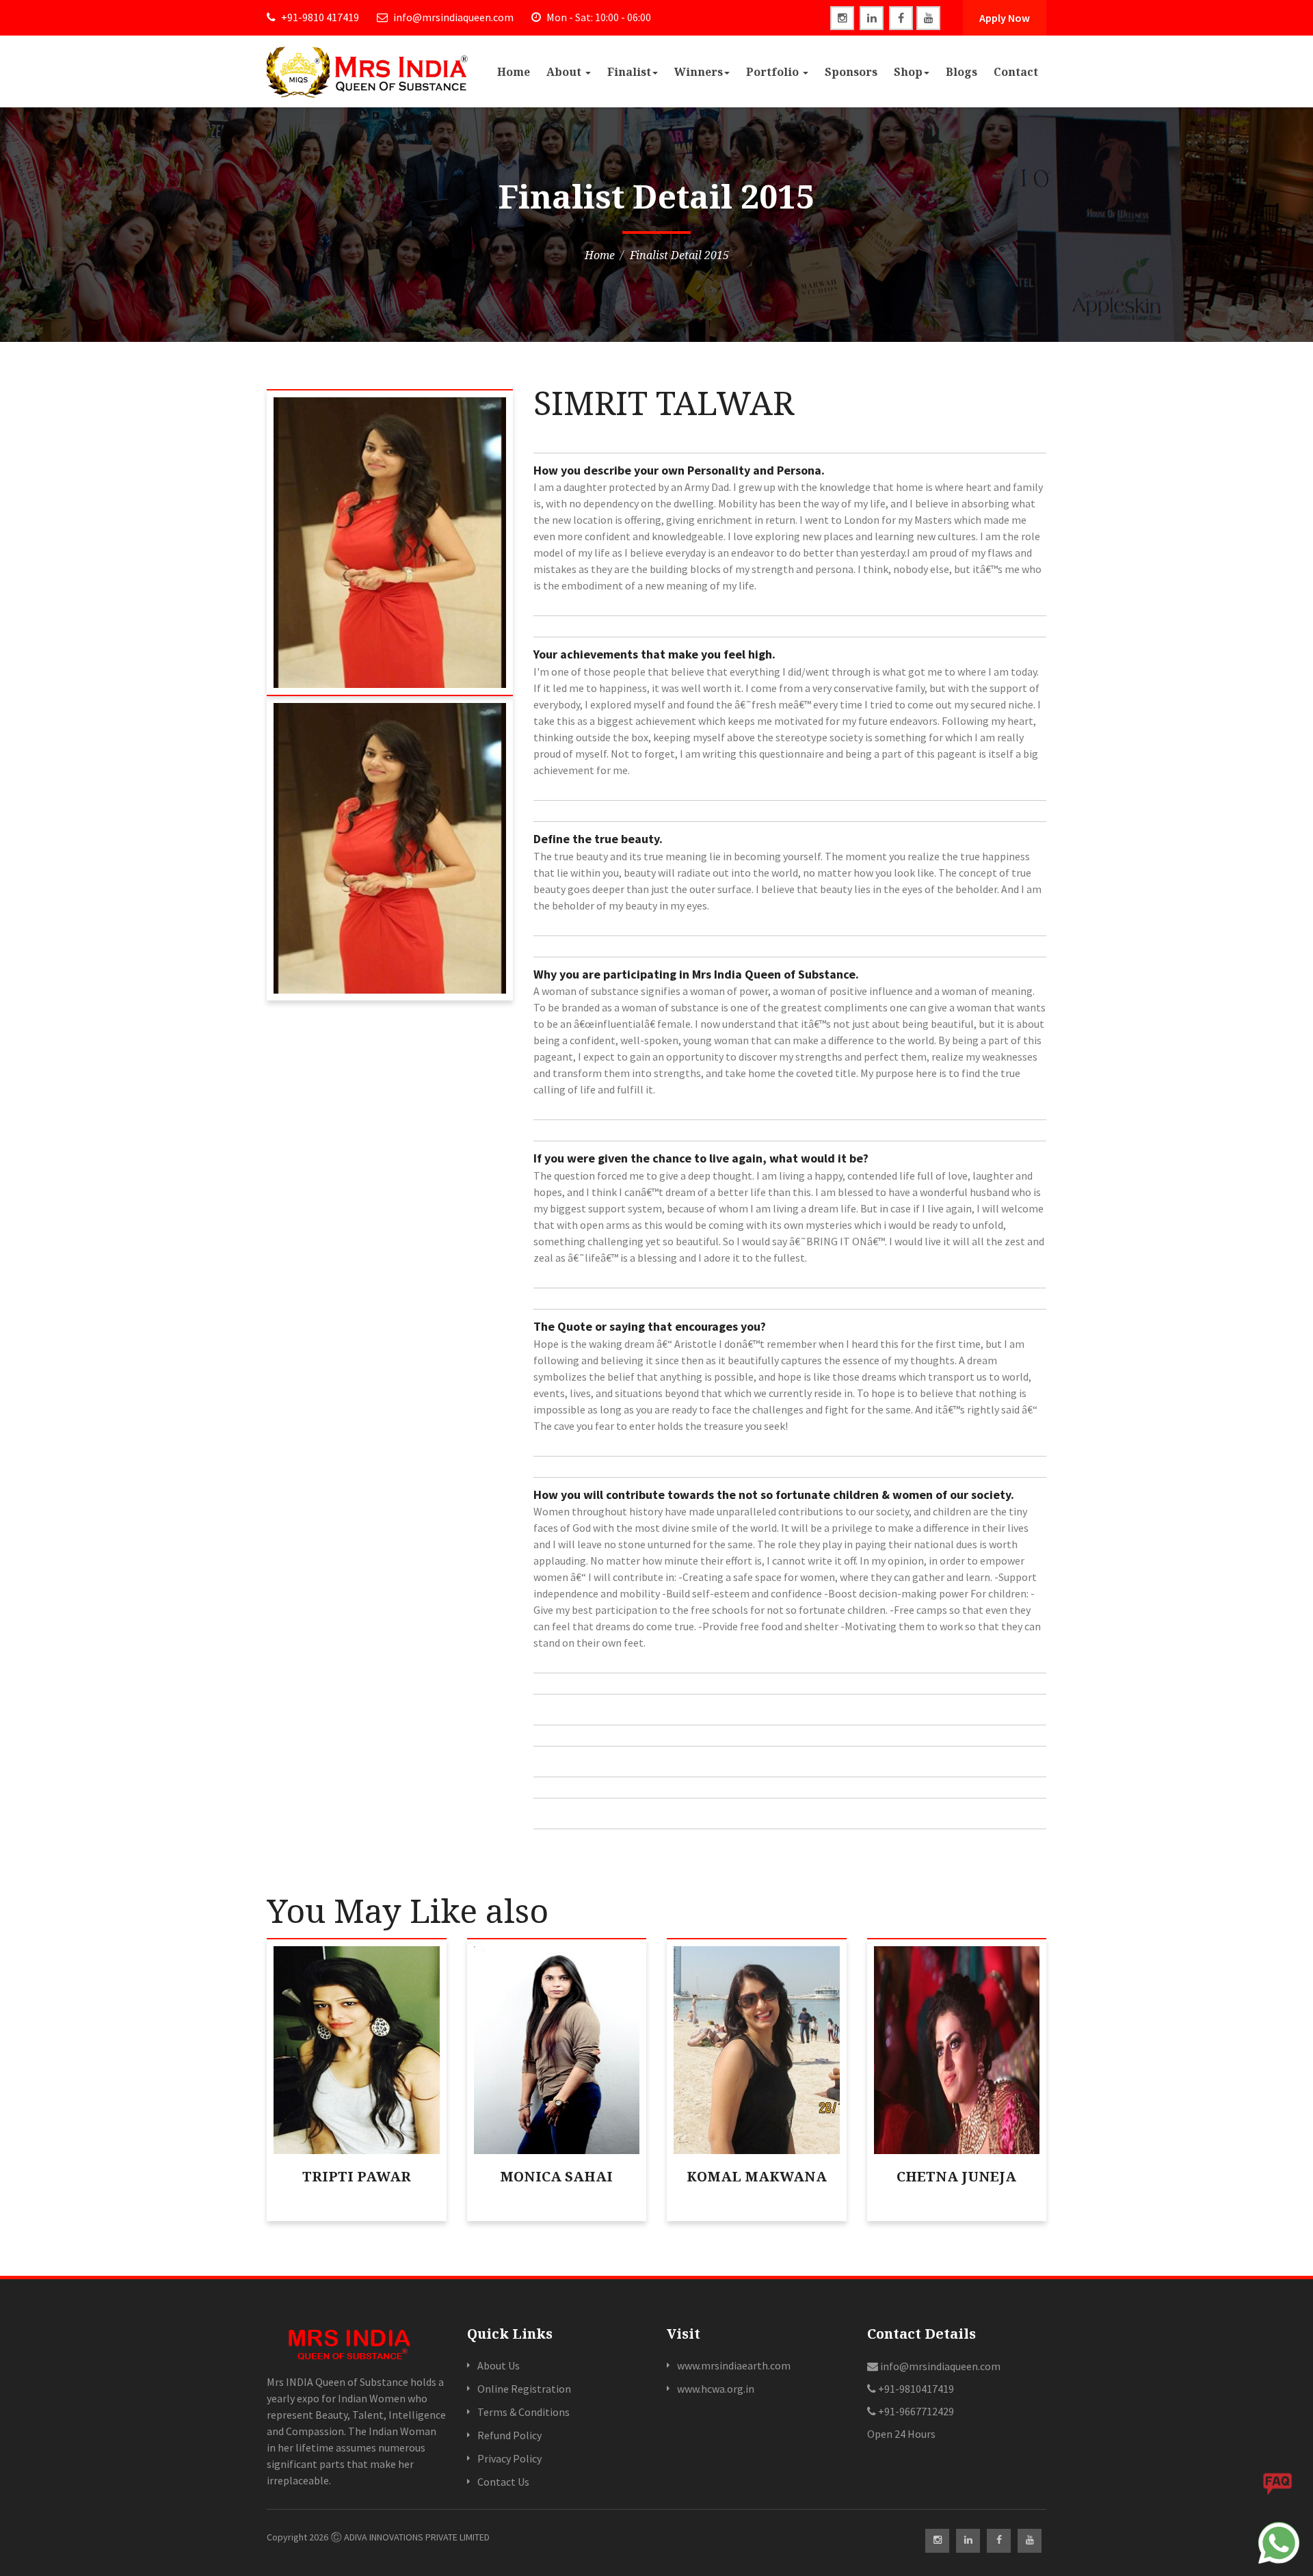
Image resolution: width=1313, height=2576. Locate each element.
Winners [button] (699, 72)
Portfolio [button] (774, 72)
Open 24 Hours (901, 2434)
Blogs (961, 72)
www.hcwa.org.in (716, 2389)
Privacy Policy (509, 2458)
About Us (499, 2365)
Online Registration (524, 2389)
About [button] (565, 72)
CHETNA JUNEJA (956, 2176)
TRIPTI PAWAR (357, 2176)
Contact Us (503, 2482)
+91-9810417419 (915, 2389)
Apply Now (1005, 18)
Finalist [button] (629, 72)
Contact (1016, 72)
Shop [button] (908, 72)
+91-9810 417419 (319, 17)
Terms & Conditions (523, 2412)
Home (514, 72)
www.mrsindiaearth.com (734, 2365)
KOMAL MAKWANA (757, 2176)
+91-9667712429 (915, 2411)
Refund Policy (509, 2435)
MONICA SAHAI (556, 2176)
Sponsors (851, 72)
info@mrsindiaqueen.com (452, 17)
